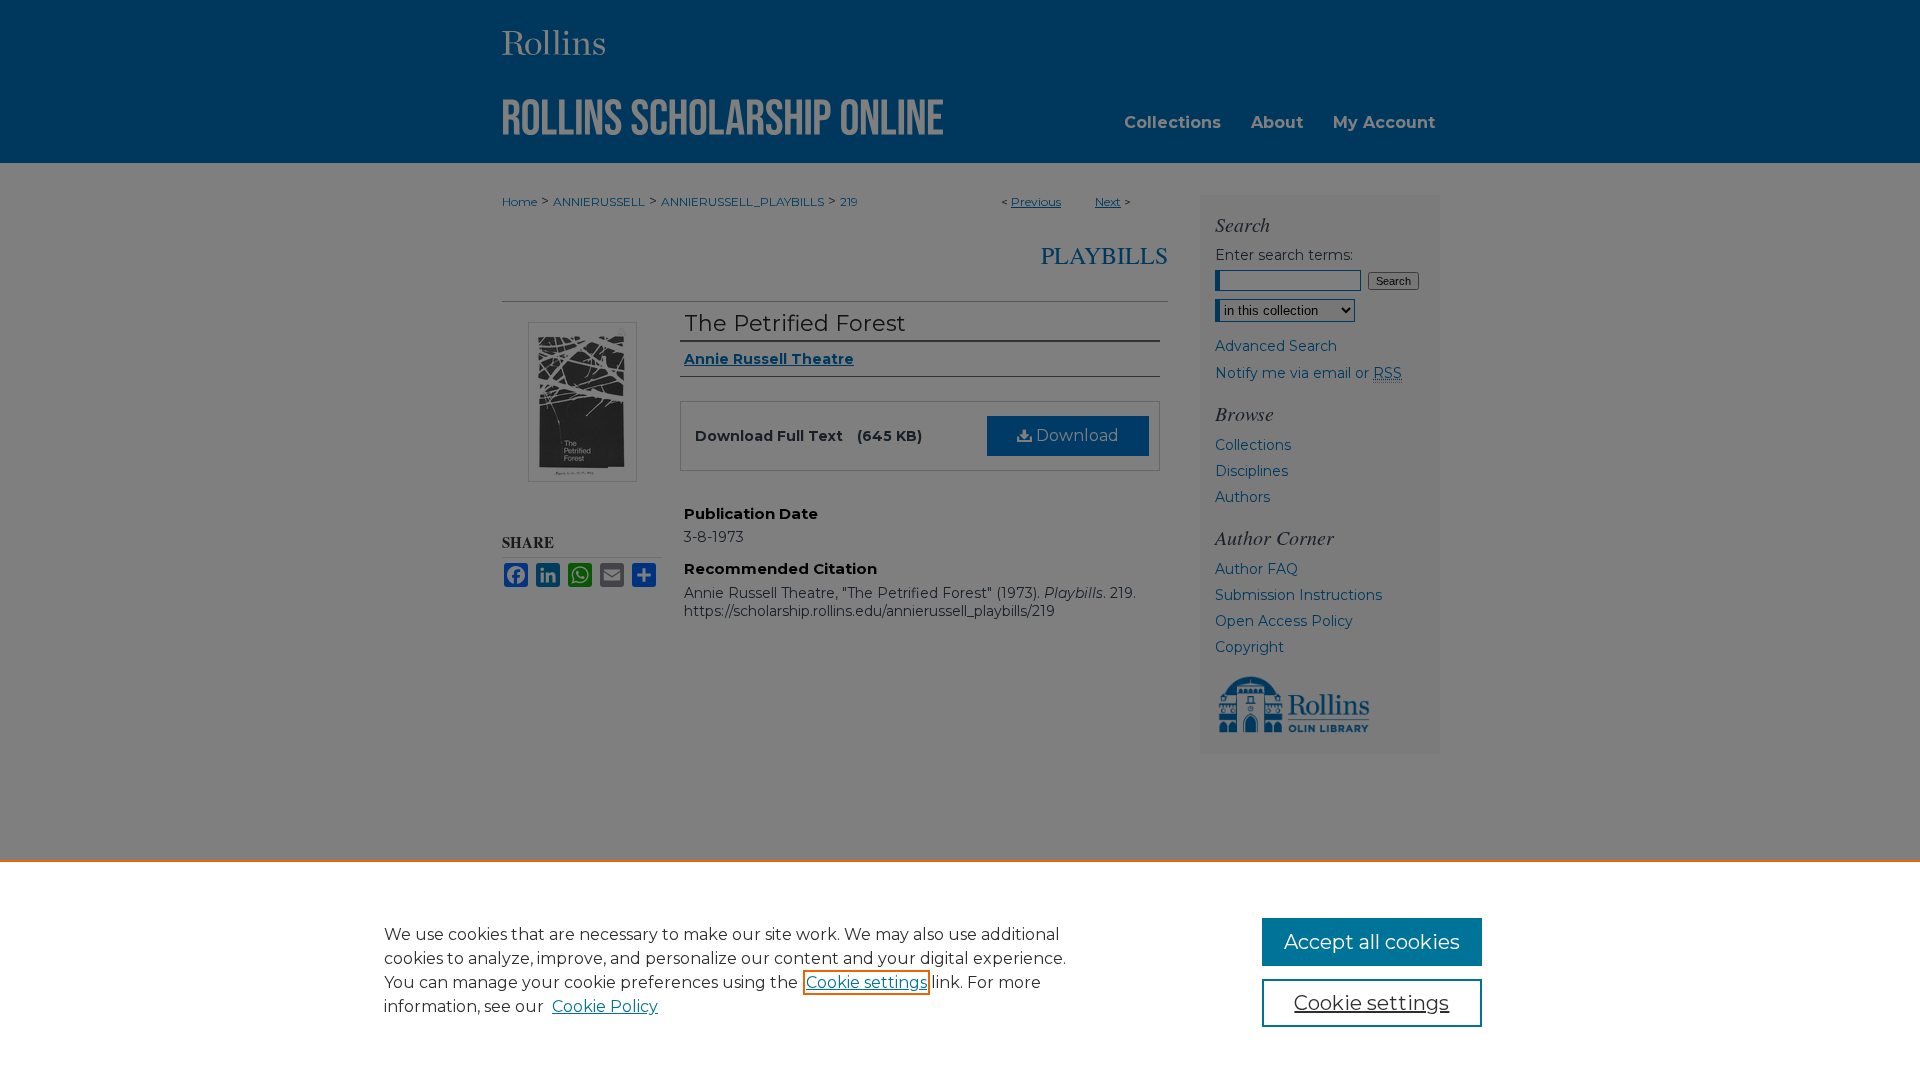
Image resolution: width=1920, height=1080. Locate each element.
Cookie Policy (605, 1006)
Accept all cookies (1372, 942)
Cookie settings (866, 982)
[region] (960, 970)
